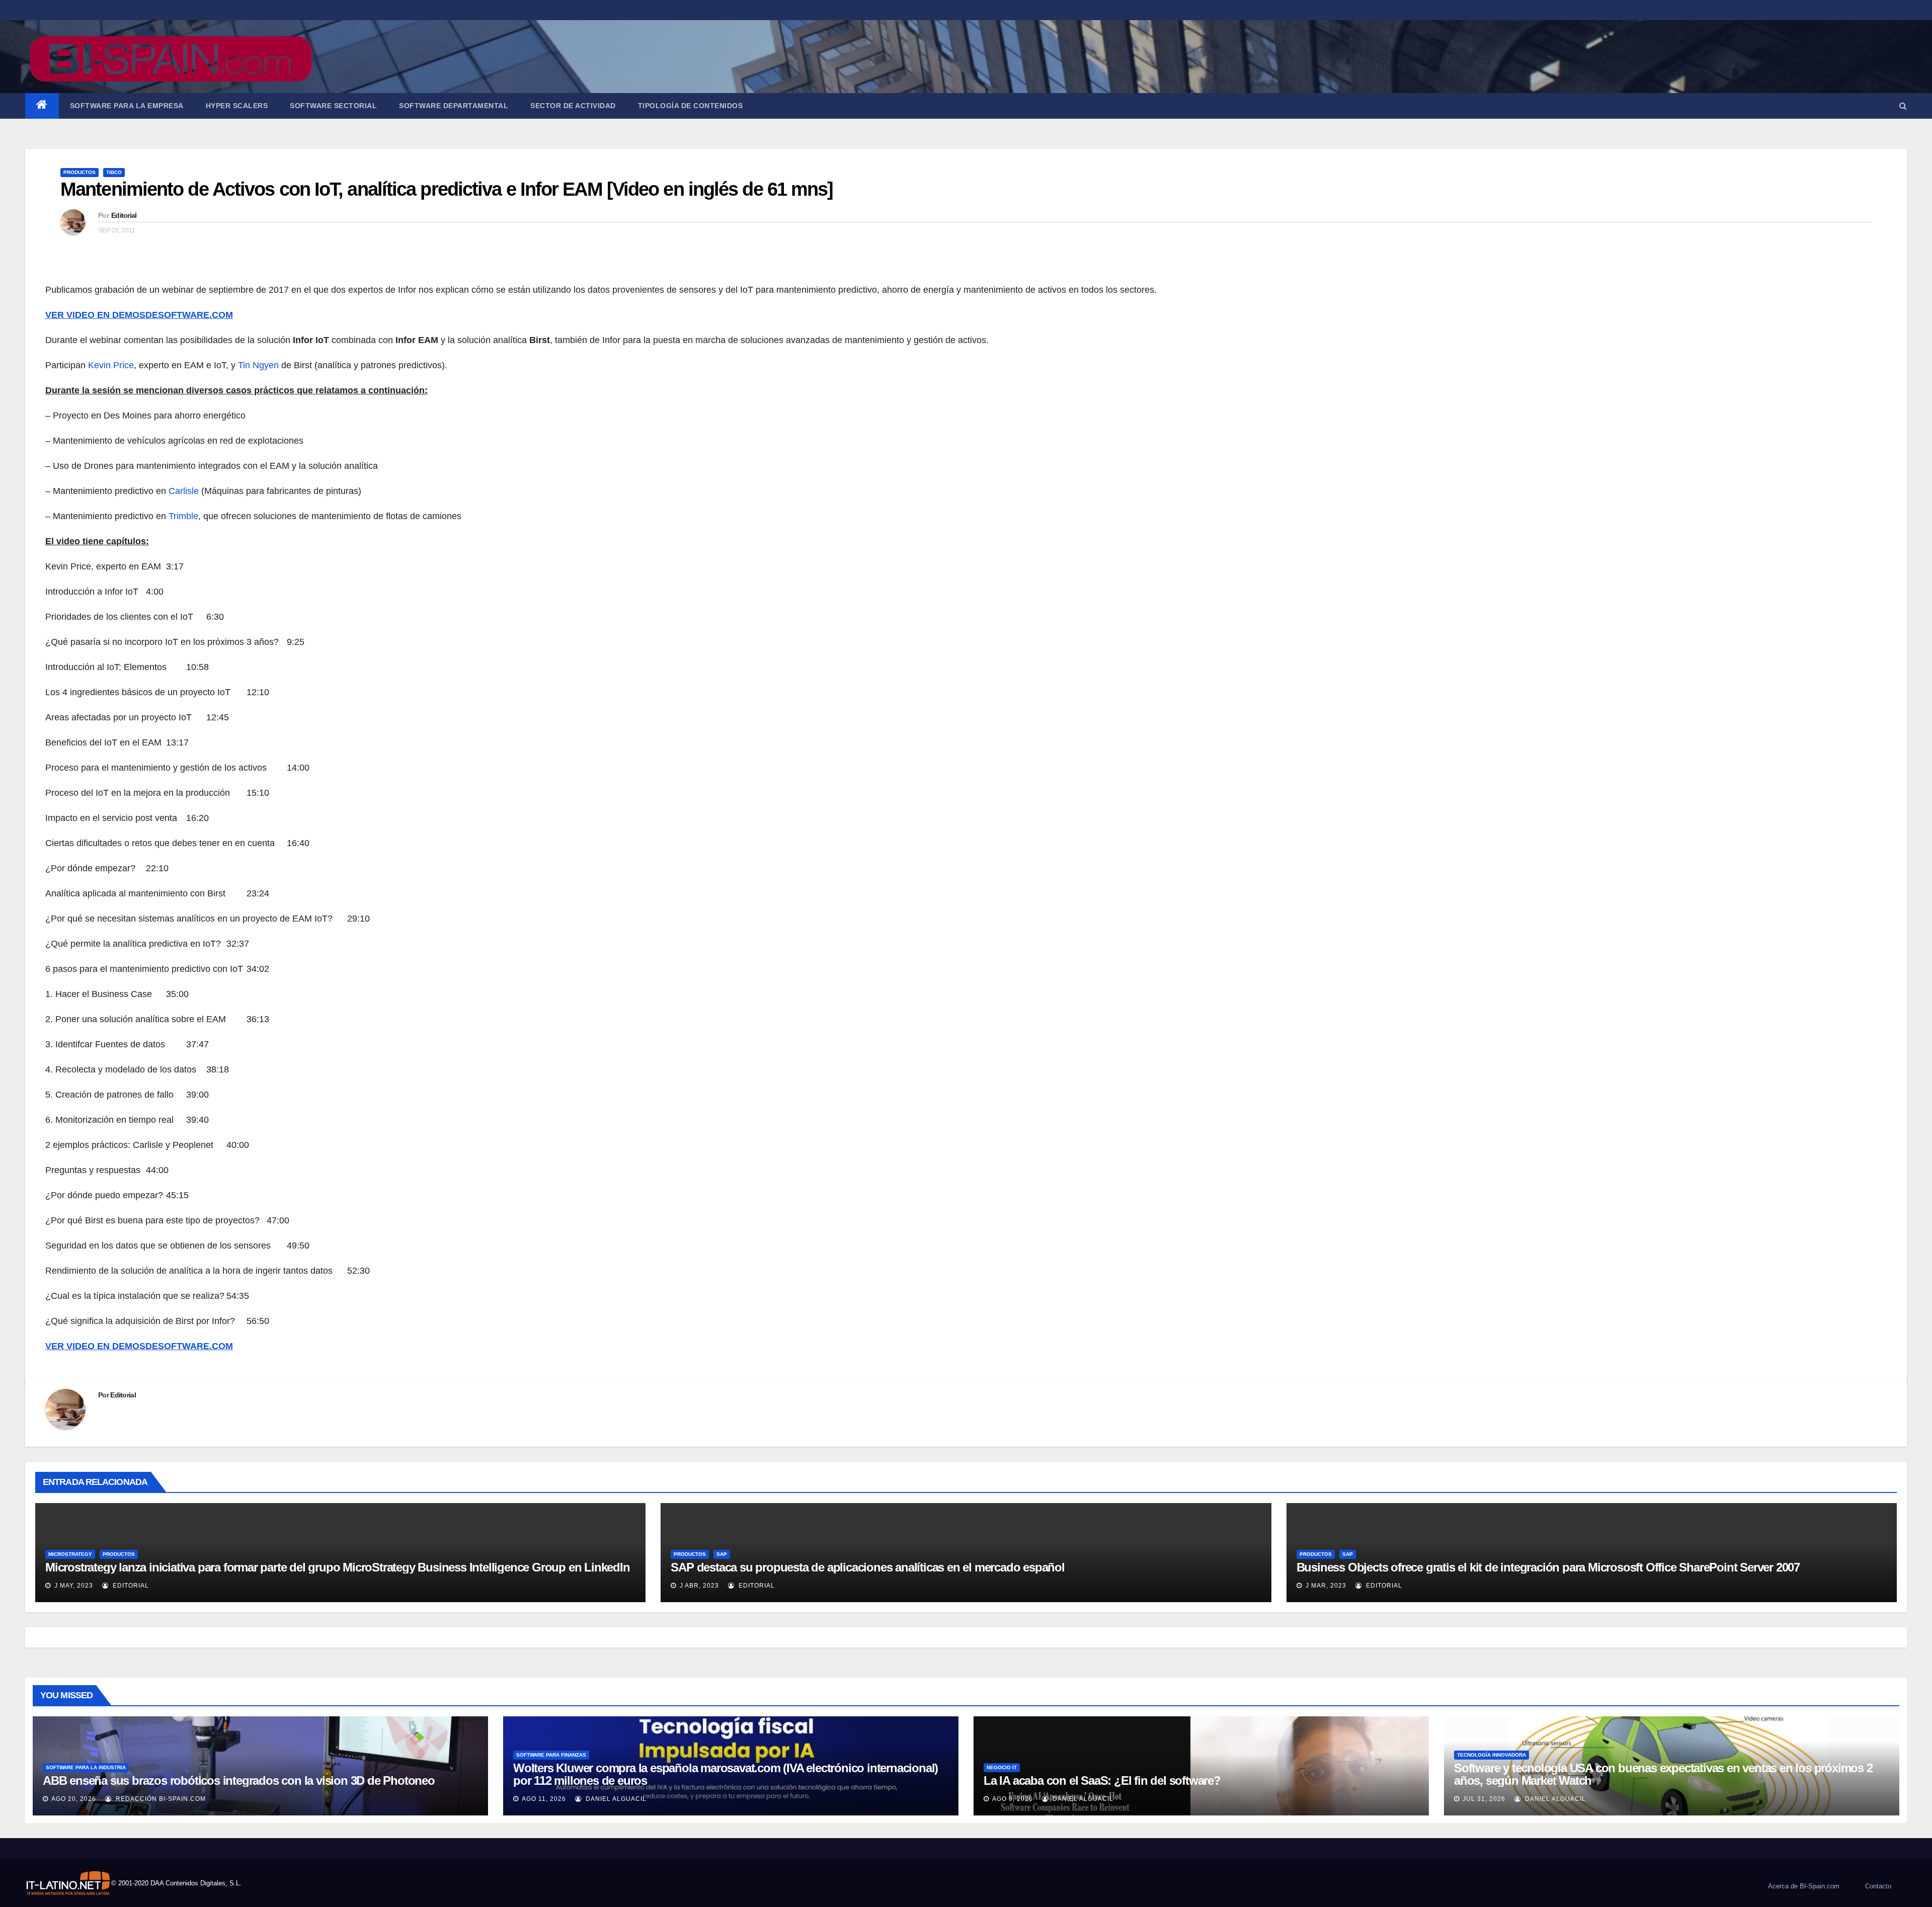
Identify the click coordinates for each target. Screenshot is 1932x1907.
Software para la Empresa (127, 106)
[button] (1903, 106)
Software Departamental (454, 106)
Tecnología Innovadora (1492, 1755)
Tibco (114, 172)
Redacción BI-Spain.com (160, 1799)
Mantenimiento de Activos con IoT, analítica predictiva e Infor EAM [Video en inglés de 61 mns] (447, 189)
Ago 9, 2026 (1013, 1799)
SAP (722, 1554)
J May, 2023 (73, 1586)
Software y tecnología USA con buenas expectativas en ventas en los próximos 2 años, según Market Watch (1663, 1774)
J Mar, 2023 (1325, 1586)
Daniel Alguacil (615, 1799)
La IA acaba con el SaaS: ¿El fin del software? (1102, 1780)
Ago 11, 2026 (544, 1799)
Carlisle (185, 491)
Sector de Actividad (573, 106)
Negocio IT (1002, 1767)
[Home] (42, 106)
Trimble (183, 516)
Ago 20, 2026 (74, 1799)
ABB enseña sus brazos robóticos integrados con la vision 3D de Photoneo (239, 1780)
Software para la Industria (86, 1767)
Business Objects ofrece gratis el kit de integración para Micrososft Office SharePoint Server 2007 (1548, 1567)
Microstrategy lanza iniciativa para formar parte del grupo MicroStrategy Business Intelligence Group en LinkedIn (338, 1567)
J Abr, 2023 (698, 1586)
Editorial (124, 215)
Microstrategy (70, 1554)
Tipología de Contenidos (691, 106)
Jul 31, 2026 (1484, 1799)
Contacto (1878, 1886)
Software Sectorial (333, 106)
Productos (79, 172)
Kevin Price (111, 365)
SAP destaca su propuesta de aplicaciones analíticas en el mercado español (867, 1567)
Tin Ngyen (258, 365)
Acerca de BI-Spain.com (1804, 1886)
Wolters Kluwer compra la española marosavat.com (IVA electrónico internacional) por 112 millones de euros (726, 1774)
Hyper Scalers (237, 106)
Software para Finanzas (551, 1755)
